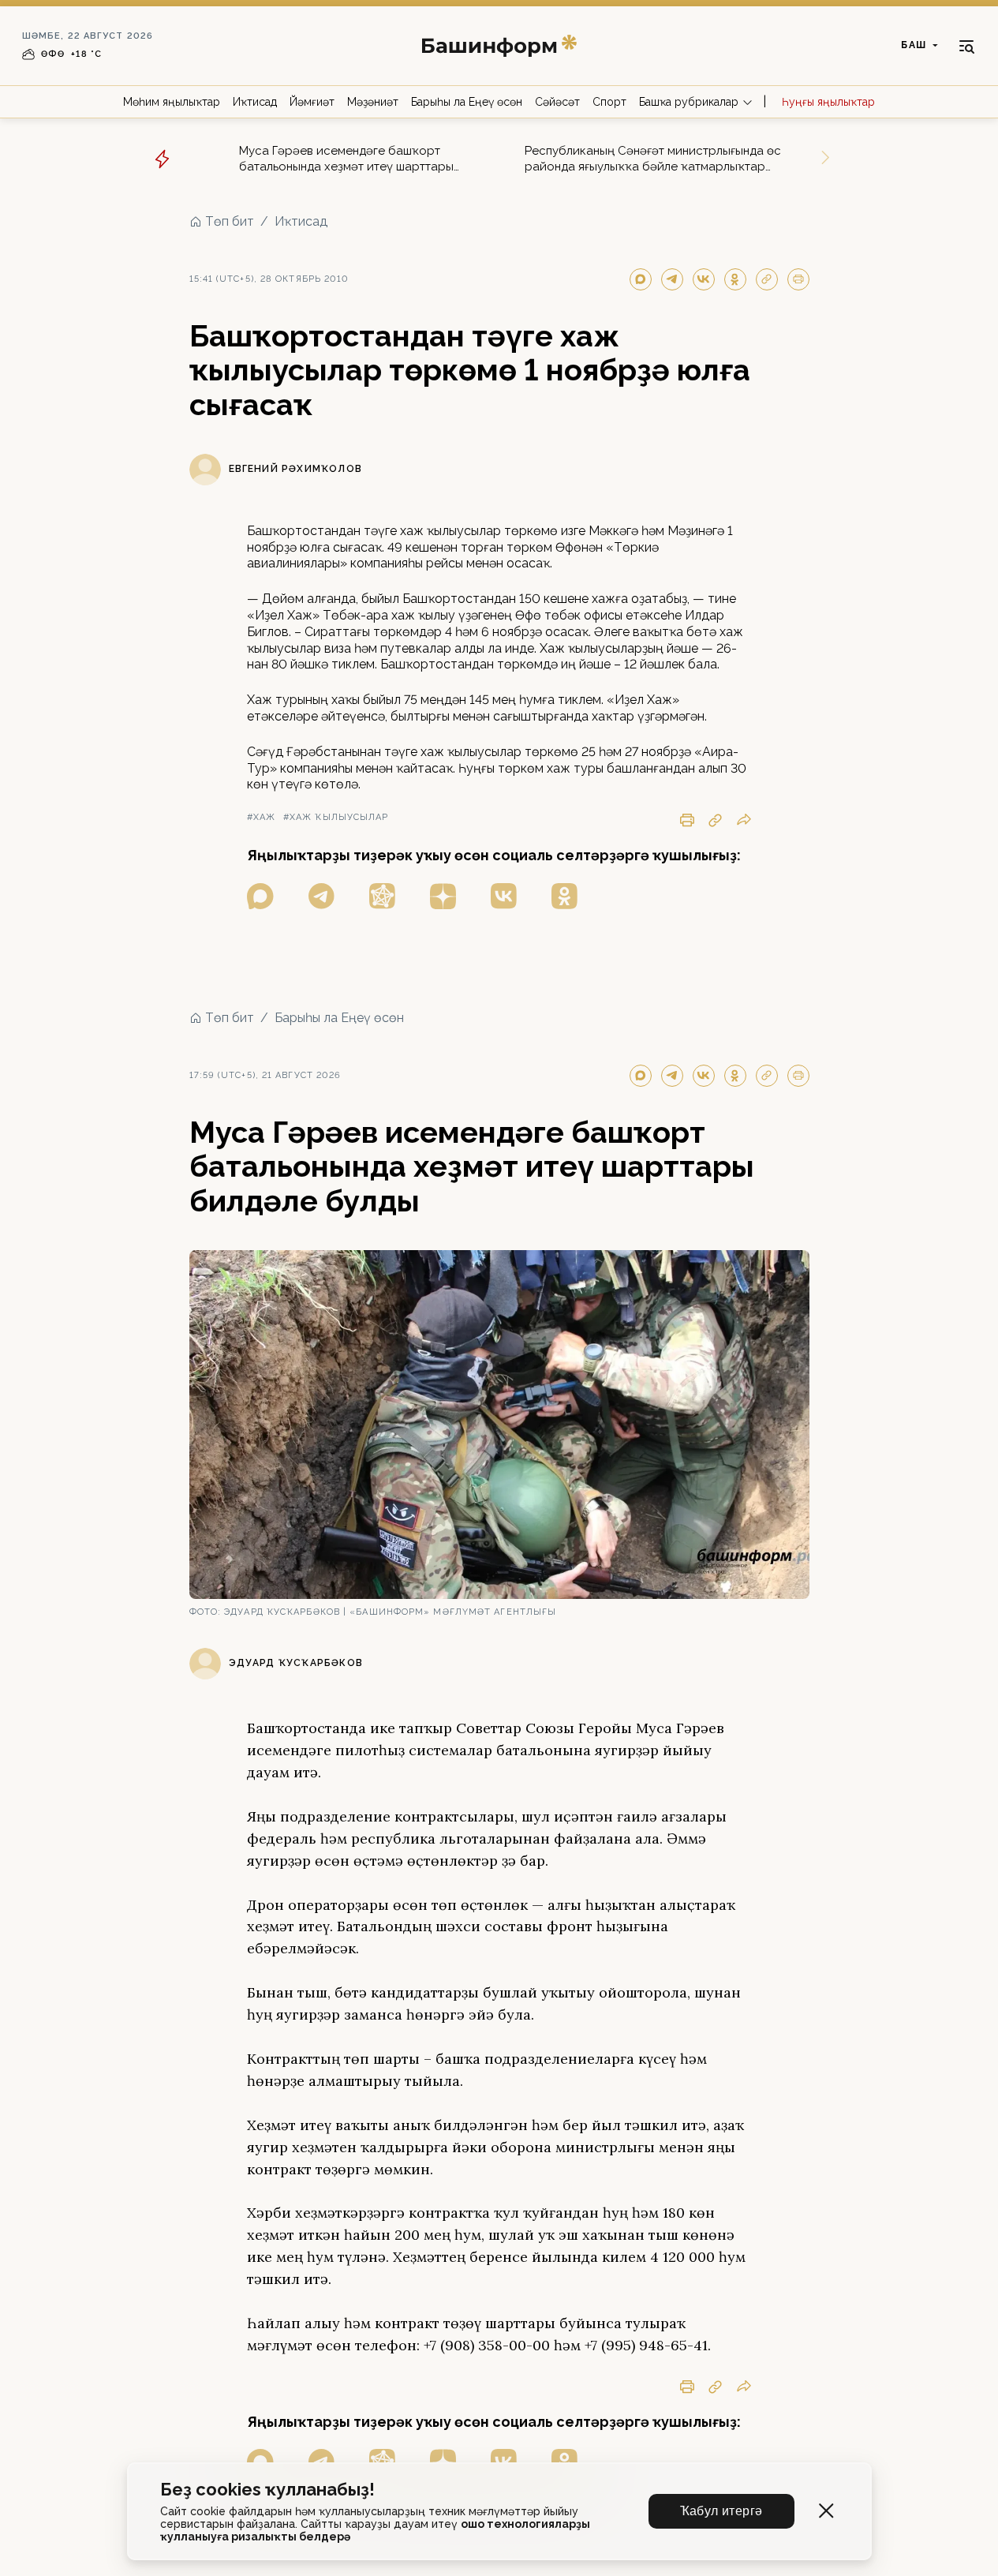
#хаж (261, 817)
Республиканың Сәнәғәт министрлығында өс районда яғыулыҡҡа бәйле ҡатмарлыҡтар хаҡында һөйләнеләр (653, 159)
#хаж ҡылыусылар (336, 817)
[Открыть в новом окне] (260, 896)
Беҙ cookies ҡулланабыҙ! (267, 2490)
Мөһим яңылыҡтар (172, 102)
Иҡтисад (255, 102)
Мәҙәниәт (373, 102)
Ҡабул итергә (721, 2511)
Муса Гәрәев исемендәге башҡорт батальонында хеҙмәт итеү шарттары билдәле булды (346, 159)
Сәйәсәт (557, 102)
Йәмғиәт (312, 102)
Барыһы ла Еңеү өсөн (467, 102)
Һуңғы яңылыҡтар (828, 102)
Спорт (609, 102)
